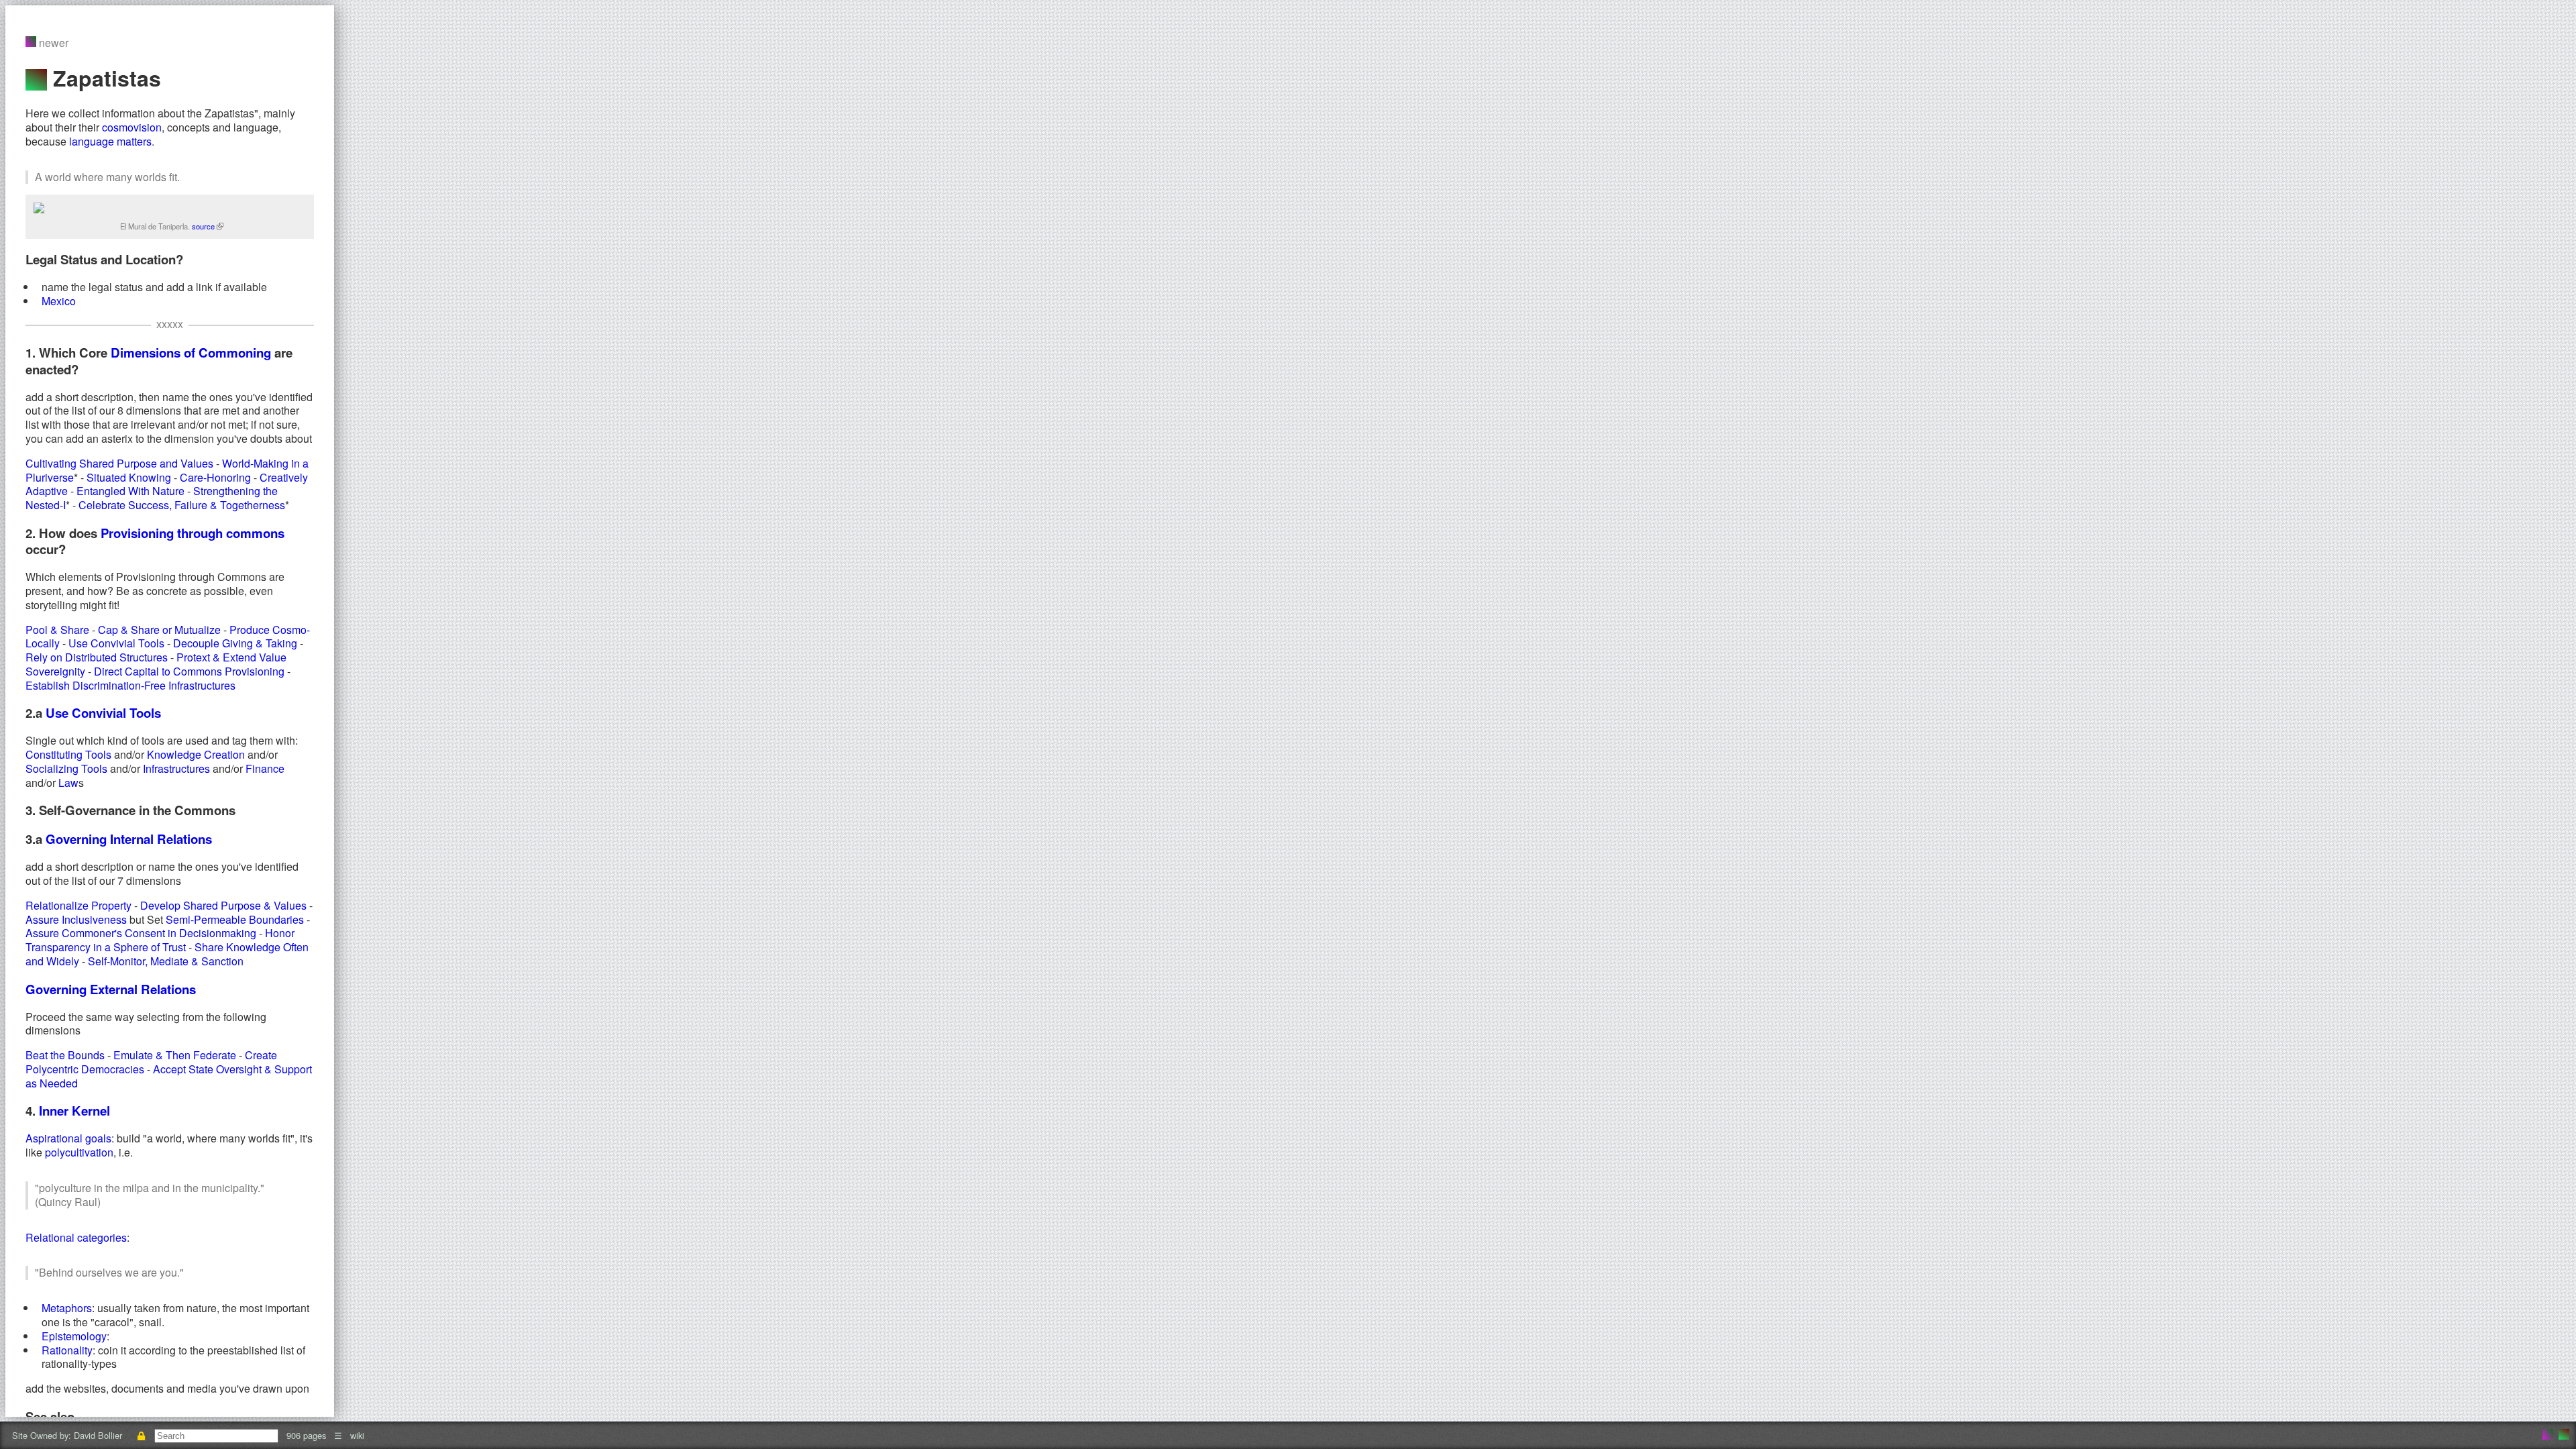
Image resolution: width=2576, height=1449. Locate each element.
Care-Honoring (215, 477)
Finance (265, 768)
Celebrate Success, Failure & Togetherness (182, 505)
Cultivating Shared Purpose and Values (119, 463)
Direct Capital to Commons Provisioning (189, 671)
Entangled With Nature (130, 491)
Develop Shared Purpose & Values (223, 905)
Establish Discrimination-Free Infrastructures (130, 685)
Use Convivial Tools (116, 643)
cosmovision (132, 127)
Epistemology (74, 1336)
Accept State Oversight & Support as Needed (169, 1076)
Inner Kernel (74, 1111)
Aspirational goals (68, 1138)
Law (68, 783)
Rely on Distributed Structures (97, 657)
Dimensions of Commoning (191, 353)
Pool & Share (57, 630)
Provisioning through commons (193, 533)
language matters (110, 141)
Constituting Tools (68, 754)
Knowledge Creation (196, 754)
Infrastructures (176, 768)
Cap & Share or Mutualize (159, 630)
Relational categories (76, 1237)
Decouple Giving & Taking (235, 643)
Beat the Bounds (65, 1055)
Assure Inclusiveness (76, 919)
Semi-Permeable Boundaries (235, 919)
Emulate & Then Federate (175, 1055)
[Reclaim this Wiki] (141, 1435)
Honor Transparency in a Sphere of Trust (160, 940)
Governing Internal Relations (129, 839)
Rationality (67, 1350)
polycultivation (79, 1152)
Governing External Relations (111, 989)
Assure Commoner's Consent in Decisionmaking (141, 933)
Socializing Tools (66, 768)
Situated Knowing (129, 477)
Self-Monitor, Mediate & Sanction (166, 961)
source (204, 226)
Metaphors (67, 1308)
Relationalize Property (78, 905)
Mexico (59, 301)
